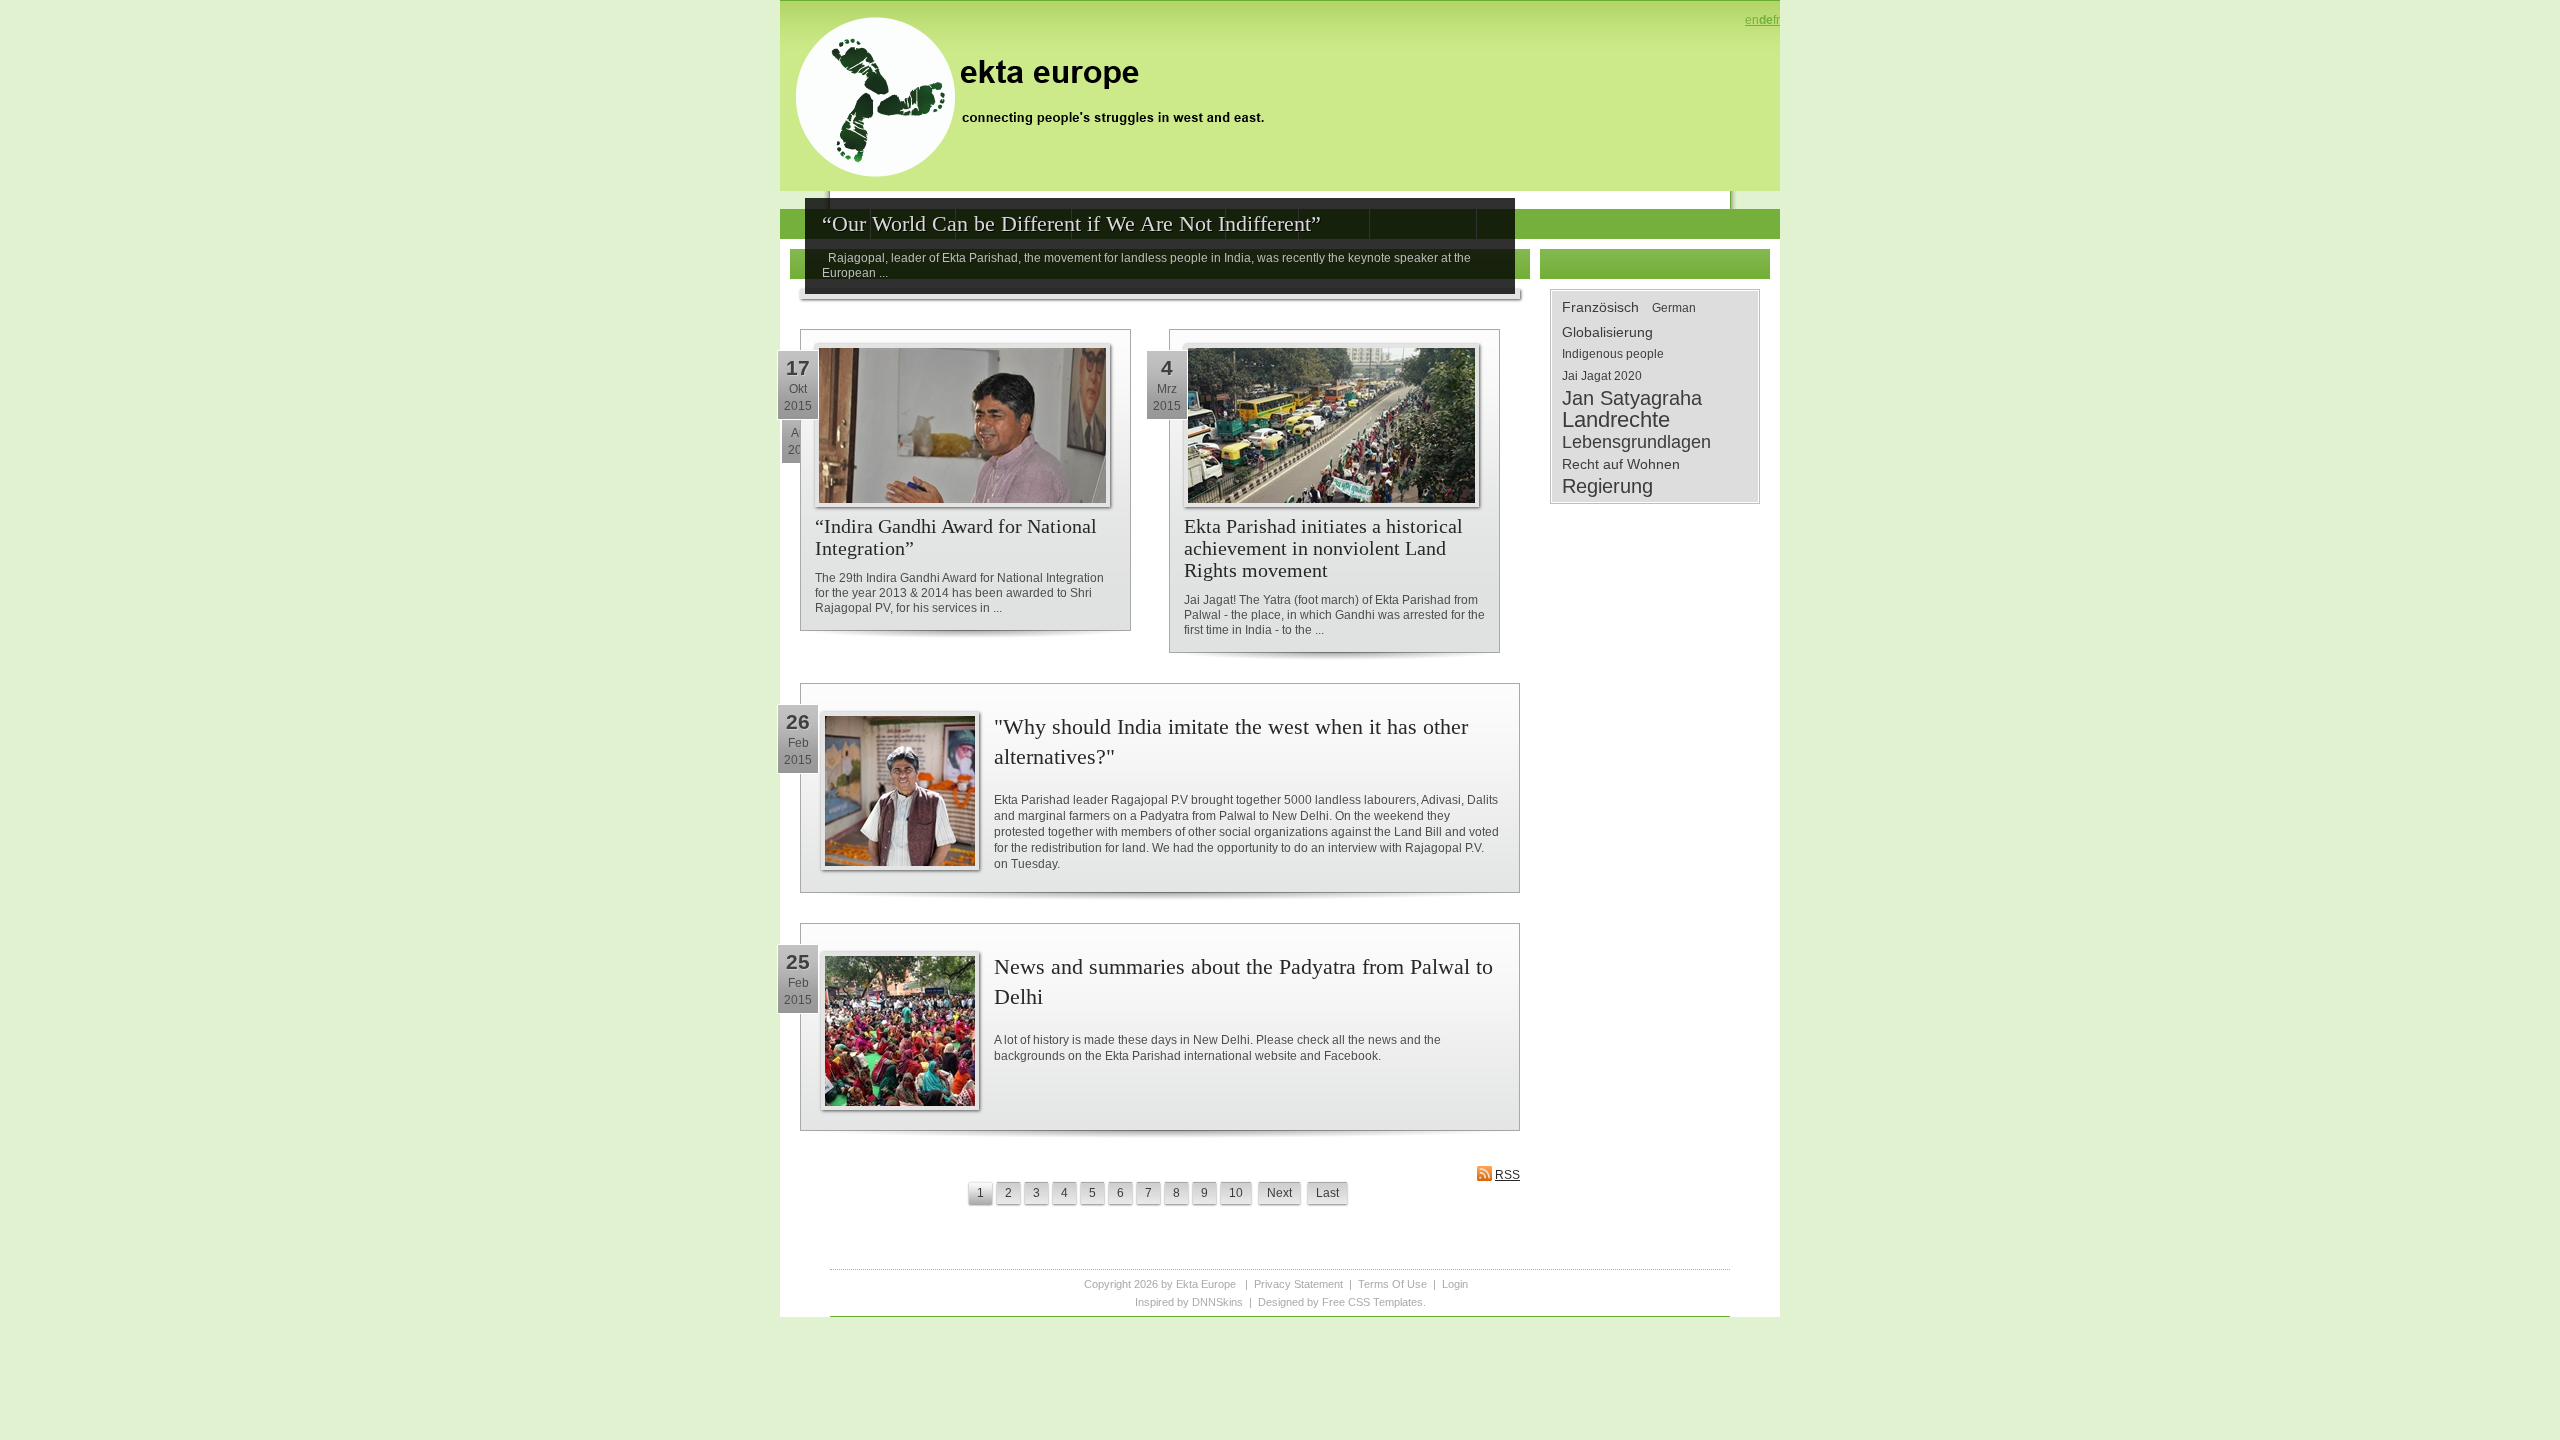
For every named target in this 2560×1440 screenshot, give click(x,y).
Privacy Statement (1298, 1284)
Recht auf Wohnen (1621, 464)
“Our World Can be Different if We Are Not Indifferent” (1071, 223)
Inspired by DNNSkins (1189, 1302)
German (1674, 308)
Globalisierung (1607, 332)
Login (1455, 1284)
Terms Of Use (1392, 1284)
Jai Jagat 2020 (1602, 376)
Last (1327, 1193)
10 (1236, 1193)
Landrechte (1616, 420)
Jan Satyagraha (1632, 398)
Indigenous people (1613, 354)
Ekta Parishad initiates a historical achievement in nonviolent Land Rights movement (1323, 548)
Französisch (1600, 307)
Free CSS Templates (1372, 1302)
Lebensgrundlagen (1636, 442)
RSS (1507, 1175)
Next (1279, 1193)
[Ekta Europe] (1040, 95)
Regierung (1607, 486)
